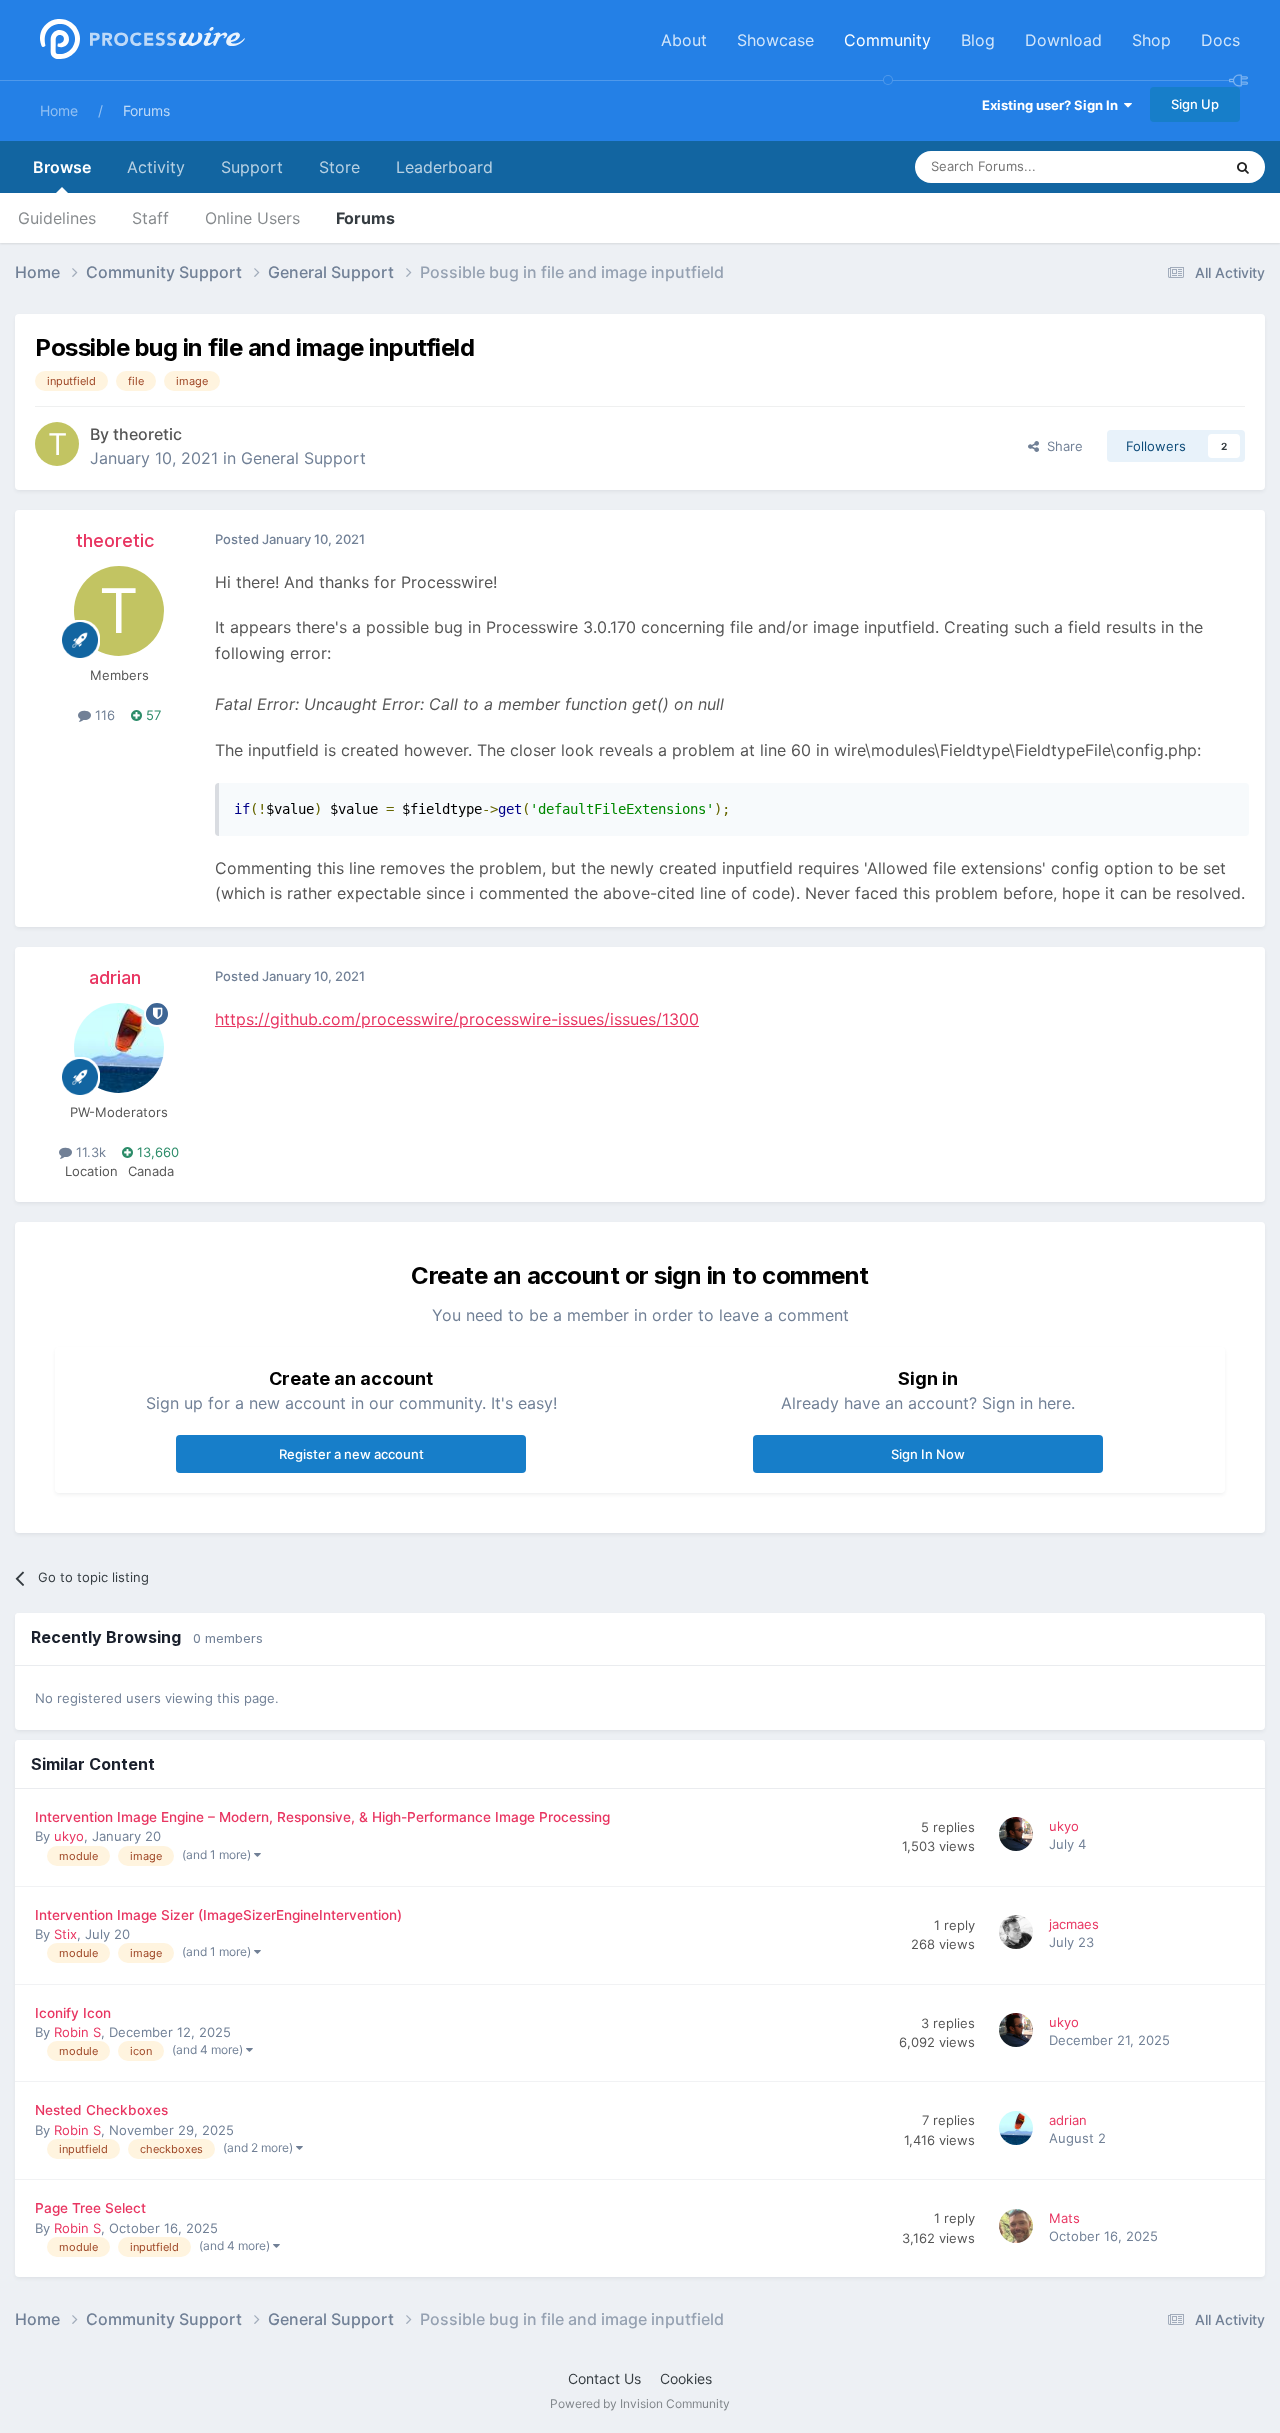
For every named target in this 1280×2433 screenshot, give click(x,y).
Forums (146, 110)
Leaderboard (444, 167)
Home (59, 110)
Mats (1064, 2218)
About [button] (684, 40)
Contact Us (604, 2378)
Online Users (252, 218)
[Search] (1243, 167)
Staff (150, 218)
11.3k (89, 1152)
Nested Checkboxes (101, 2110)
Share (1061, 446)
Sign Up (1195, 104)
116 (103, 715)
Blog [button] (978, 40)
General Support (303, 458)
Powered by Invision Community (640, 2403)
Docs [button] (1220, 40)
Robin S (77, 2032)
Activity (156, 167)
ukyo (69, 1836)
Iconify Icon (73, 2013)
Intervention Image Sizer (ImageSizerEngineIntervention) (218, 1915)
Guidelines (57, 218)
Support (252, 167)
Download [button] (1063, 40)
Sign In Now (928, 1454)
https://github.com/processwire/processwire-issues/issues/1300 (457, 1019)
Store (339, 167)
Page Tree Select (90, 2208)
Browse (62, 167)
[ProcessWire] (140, 40)
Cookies (686, 2378)
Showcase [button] (775, 40)
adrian (115, 977)
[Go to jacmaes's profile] (1019, 1935)
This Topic (1165, 166)
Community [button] (887, 40)
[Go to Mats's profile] (1019, 2229)
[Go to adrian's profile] (119, 1048)
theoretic (147, 434)
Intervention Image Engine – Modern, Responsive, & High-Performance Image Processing (322, 1817)
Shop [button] (1151, 40)
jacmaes (1074, 1924)
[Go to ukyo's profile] (1019, 1837)
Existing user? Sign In (1053, 105)
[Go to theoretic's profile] (57, 444)
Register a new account (351, 1454)
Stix (65, 1934)
